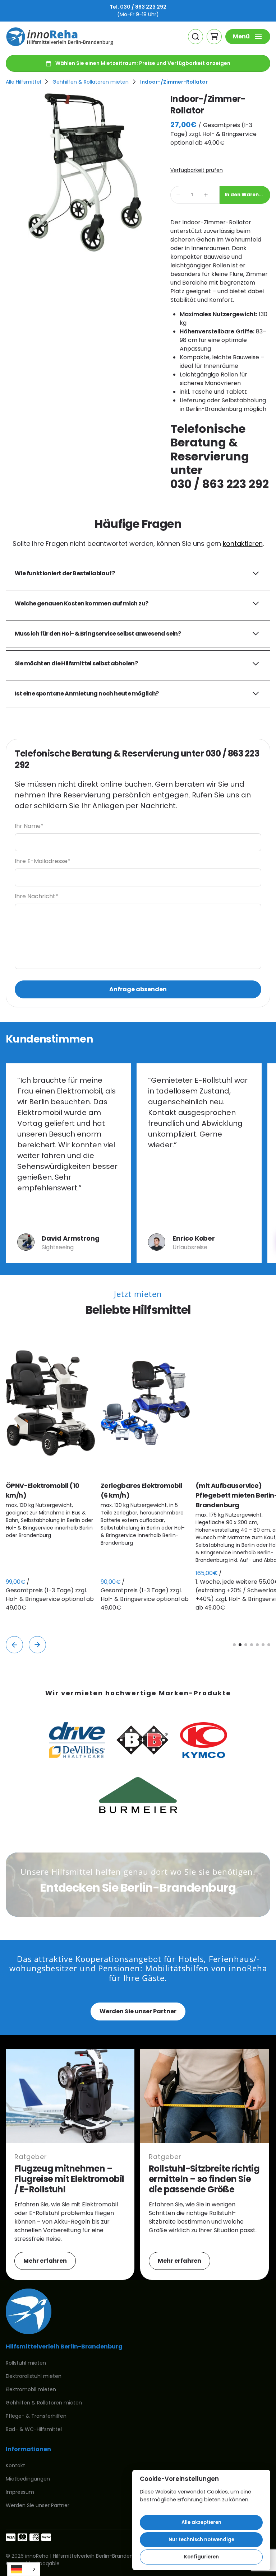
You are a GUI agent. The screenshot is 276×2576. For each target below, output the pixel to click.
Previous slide (14, 1645)
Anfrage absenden (138, 989)
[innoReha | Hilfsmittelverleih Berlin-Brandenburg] (60, 37)
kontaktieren (243, 544)
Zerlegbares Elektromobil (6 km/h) (141, 1490)
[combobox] (24, 2569)
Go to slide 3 (246, 1645)
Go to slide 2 (240, 1645)
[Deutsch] (24, 2569)
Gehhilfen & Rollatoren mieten (91, 82)
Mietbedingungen (28, 2479)
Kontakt (15, 2465)
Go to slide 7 (269, 1645)
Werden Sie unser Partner (138, 2011)
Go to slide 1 (234, 1645)
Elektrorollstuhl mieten (34, 2376)
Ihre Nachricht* (36, 896)
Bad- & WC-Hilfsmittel (34, 2429)
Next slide (37, 1645)
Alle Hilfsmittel (23, 82)
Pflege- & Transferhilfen (36, 2416)
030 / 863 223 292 (143, 7)
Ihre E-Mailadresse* (43, 861)
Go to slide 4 (252, 1645)
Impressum (20, 2492)
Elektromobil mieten (31, 2389)
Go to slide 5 (257, 1645)
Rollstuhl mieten (26, 2363)
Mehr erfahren (45, 2261)
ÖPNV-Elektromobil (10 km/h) (42, 1490)
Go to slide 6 (263, 1645)
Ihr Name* (29, 826)
